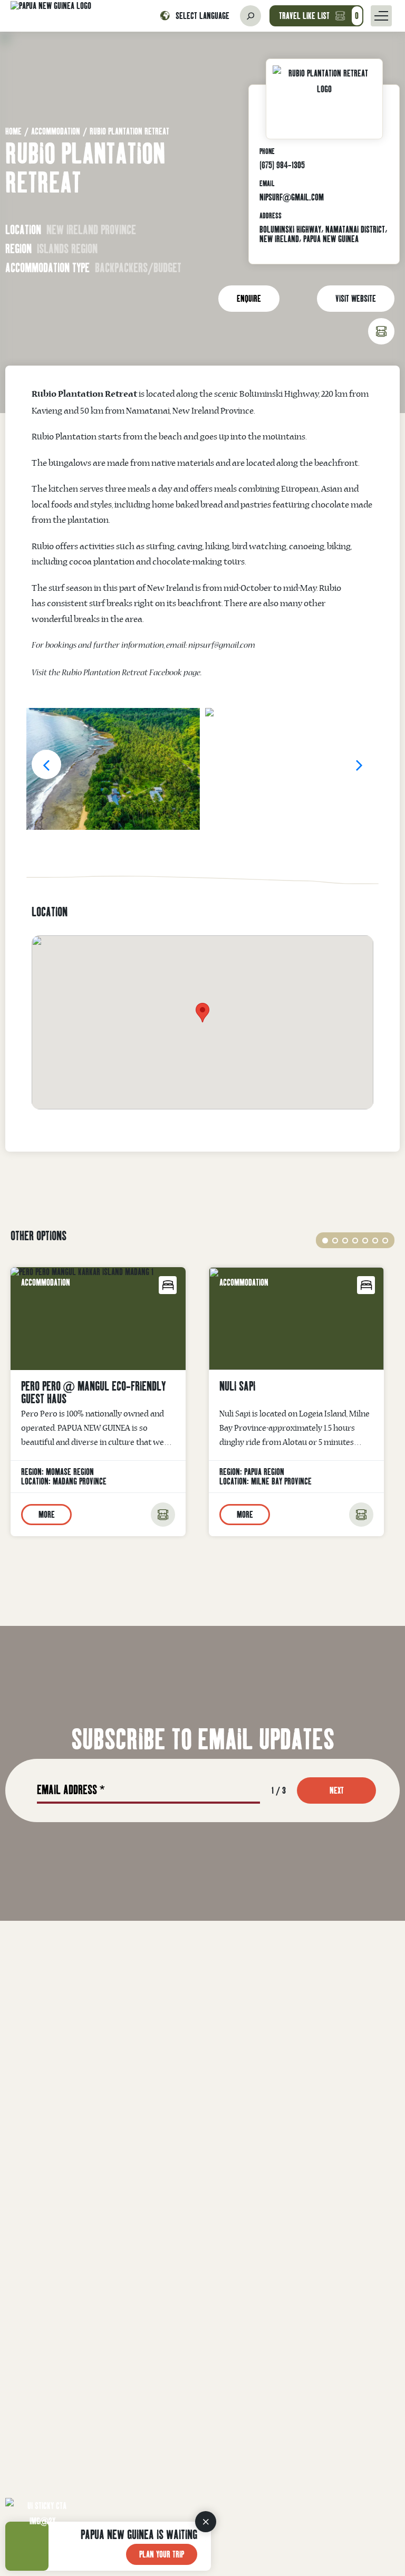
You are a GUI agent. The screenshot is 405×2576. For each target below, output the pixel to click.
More (47, 1514)
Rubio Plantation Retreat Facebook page (131, 674)
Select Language (202, 16)
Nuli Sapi (237, 1386)
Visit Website (356, 298)
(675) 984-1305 (282, 165)
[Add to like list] (163, 1515)
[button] (46, 764)
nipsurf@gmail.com (292, 197)
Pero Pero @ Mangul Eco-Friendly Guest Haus (93, 1392)
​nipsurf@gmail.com (222, 646)
